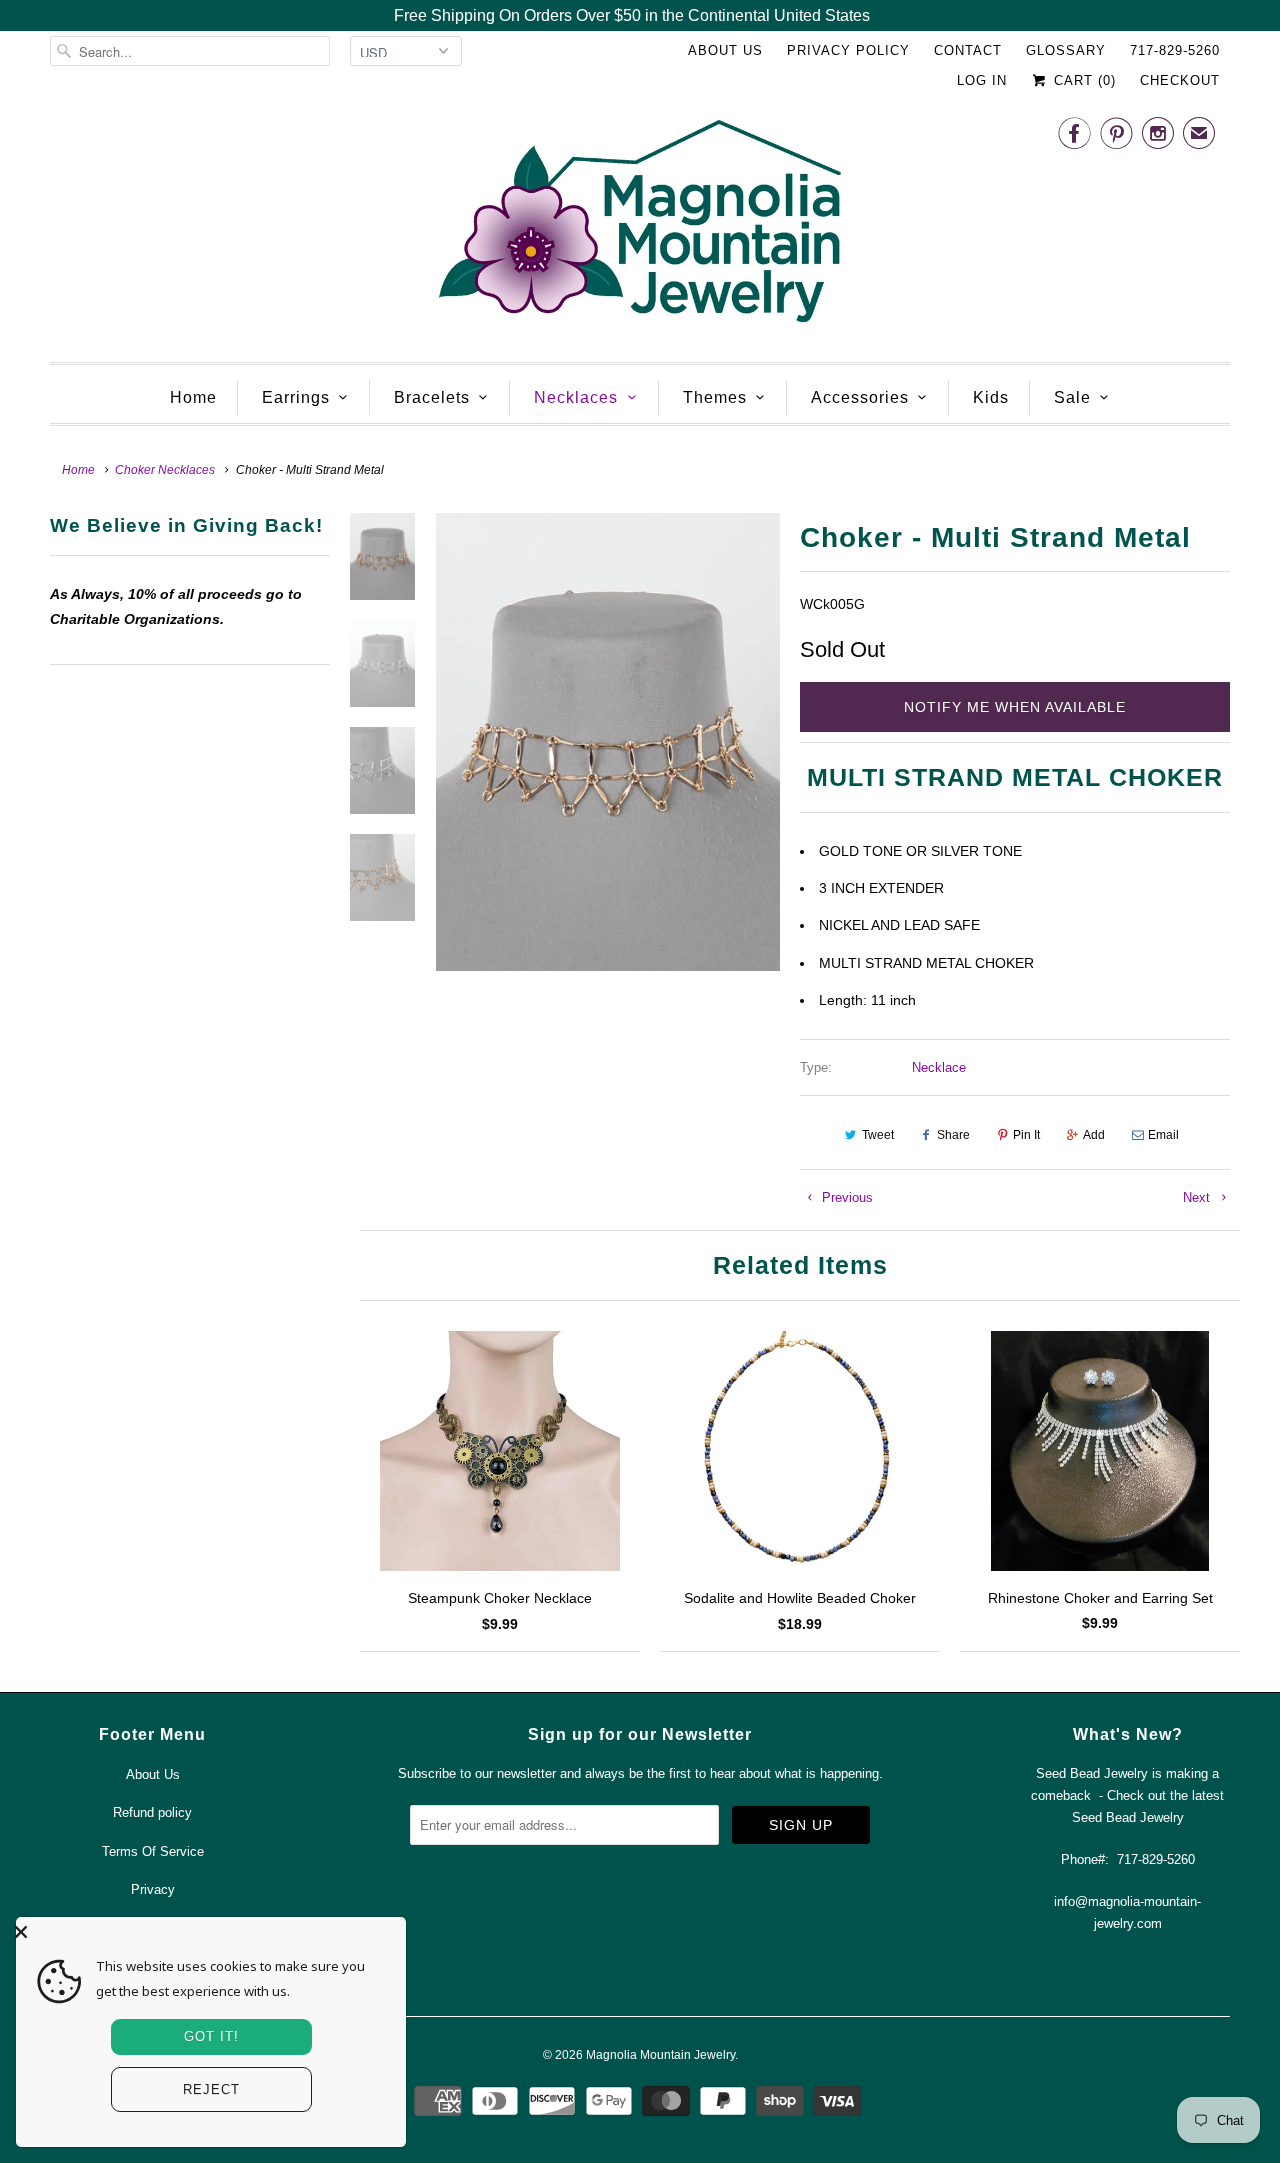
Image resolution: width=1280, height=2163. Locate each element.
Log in (982, 80)
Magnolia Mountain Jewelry (660, 2055)
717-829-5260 (1175, 50)
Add (1094, 1135)
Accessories (860, 397)
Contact (968, 50)
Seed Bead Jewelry (1128, 1817)
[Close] (206, 1932)
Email (1163, 1135)
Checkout (1180, 80)
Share (953, 1135)
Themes (715, 397)
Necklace (939, 1067)
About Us (725, 50)
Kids (991, 397)
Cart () (1082, 80)
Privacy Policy (848, 50)
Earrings (296, 397)
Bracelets (432, 397)
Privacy (153, 1889)
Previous (845, 1197)
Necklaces (576, 397)
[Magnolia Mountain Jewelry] (640, 226)
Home (193, 397)
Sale (1072, 397)
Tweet (878, 1135)
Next (1198, 1197)
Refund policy (152, 1812)
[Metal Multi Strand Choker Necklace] (608, 742)
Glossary (1066, 50)
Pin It (1026, 1135)
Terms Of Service (153, 1851)
